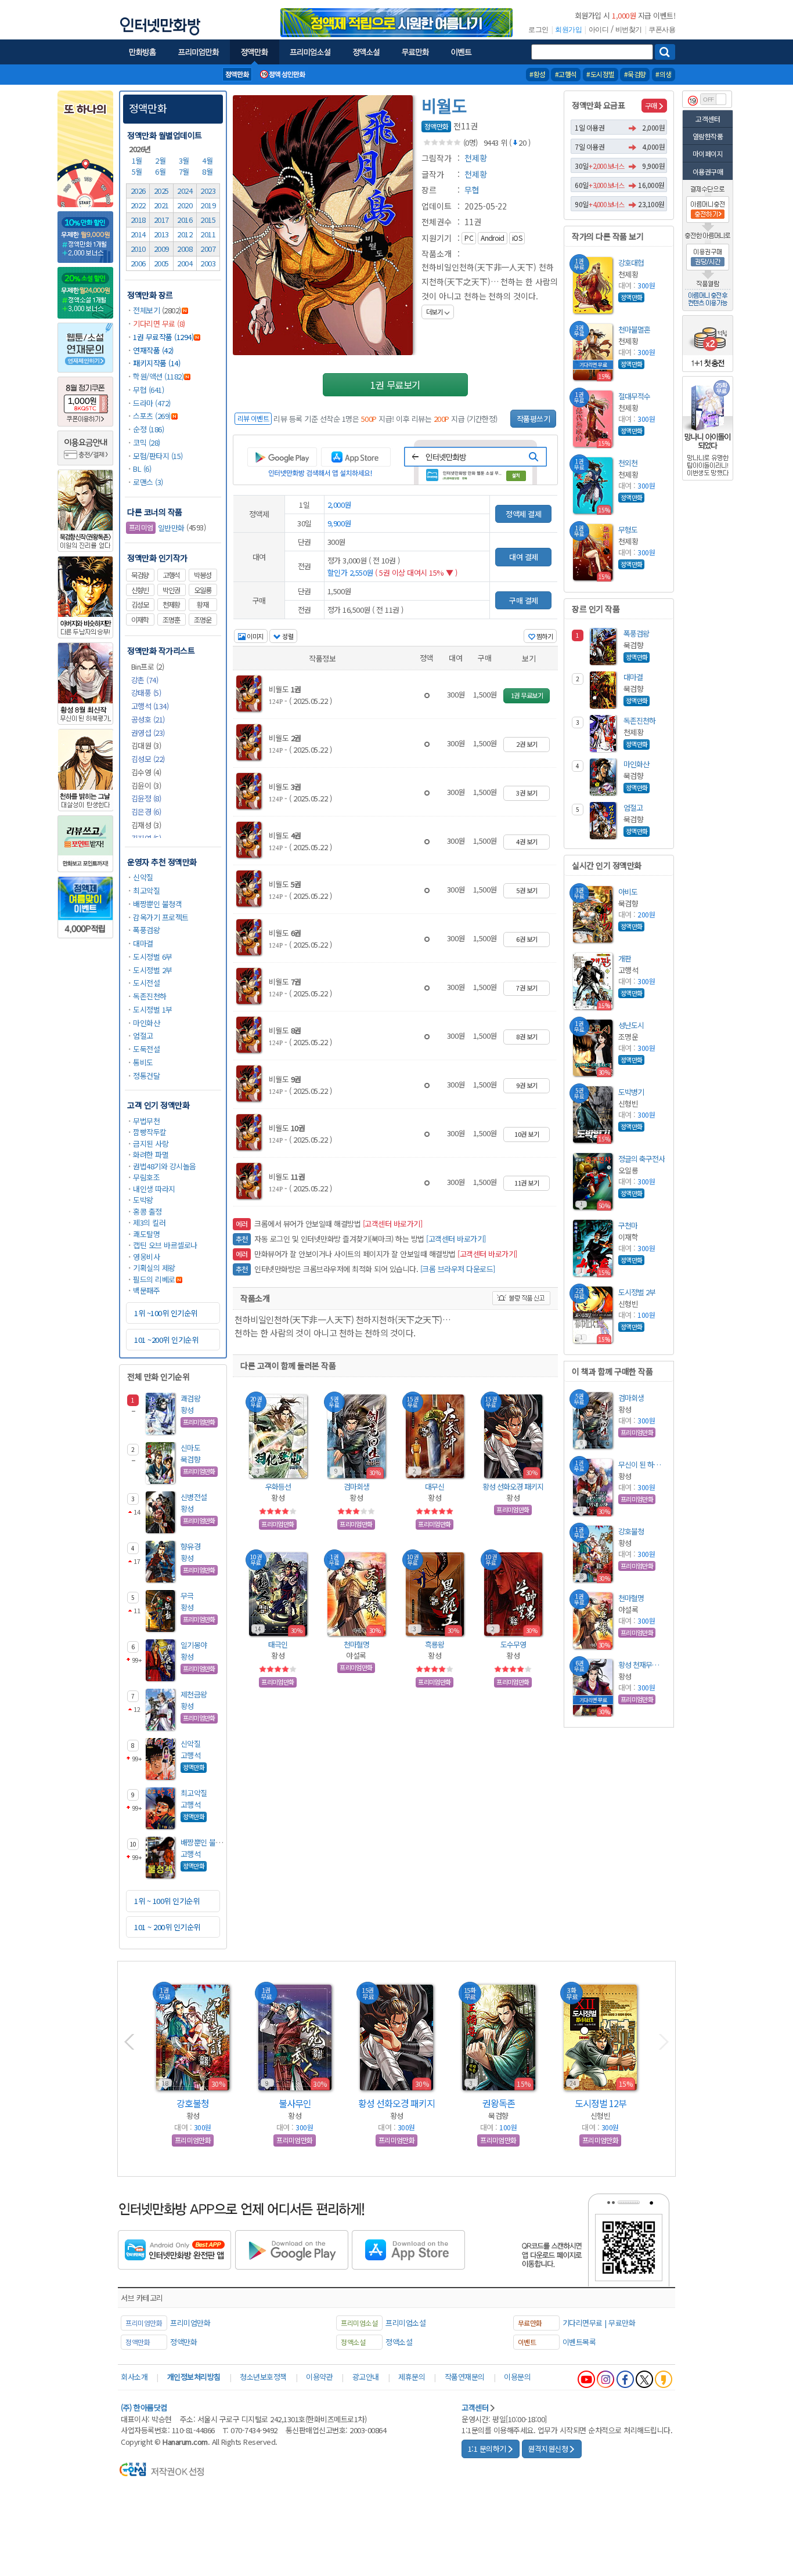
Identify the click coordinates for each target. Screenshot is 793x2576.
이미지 (255, 636)
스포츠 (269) (152, 416)
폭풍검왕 (146, 930)
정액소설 (399, 2342)
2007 (208, 249)
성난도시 (631, 1025)
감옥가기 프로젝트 (161, 917)
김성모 (140, 605)
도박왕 (143, 1200)
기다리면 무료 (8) (159, 324)
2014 (138, 234)
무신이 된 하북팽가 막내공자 (641, 1464)
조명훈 (171, 620)
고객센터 (708, 119)
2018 (138, 220)
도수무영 (513, 1644)
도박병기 (631, 1092)
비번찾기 (629, 30)
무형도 (628, 530)
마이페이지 (708, 153)
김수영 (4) (146, 772)
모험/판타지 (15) (158, 456)
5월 (138, 171)
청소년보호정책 (263, 2377)
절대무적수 (634, 396)
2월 (161, 160)
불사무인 (295, 2103)
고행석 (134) (150, 706)
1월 (138, 160)
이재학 (140, 620)
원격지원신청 (548, 2449)
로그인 (538, 30)
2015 (208, 220)
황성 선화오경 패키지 (513, 1486)
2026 (138, 191)
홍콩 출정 (147, 1211)
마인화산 (146, 1023)
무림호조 (146, 1177)
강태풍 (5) (146, 693)
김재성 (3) (146, 825)
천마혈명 (356, 1644)
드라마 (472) (152, 403)
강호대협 (631, 263)
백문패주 (146, 1290)
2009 (161, 249)
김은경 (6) (146, 812)
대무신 (435, 1486)
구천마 (628, 1225)
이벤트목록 (579, 2342)
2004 (185, 263)
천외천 (628, 463)
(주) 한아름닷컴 (144, 2407)
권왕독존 (499, 2103)
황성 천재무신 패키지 (641, 1665)
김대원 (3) (146, 745)
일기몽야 (194, 1645)
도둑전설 (146, 1049)
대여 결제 (524, 557)
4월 (208, 160)
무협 (472, 190)
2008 (185, 249)
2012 (185, 234)
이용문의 (517, 2377)
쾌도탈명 (146, 1234)
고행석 (171, 575)
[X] (644, 2379)
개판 (625, 958)
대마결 (143, 943)
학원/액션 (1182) (158, 376)
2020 (185, 205)
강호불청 (631, 1531)
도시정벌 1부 (153, 1009)
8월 (208, 171)
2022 (138, 205)
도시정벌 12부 (601, 2103)
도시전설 (146, 983)
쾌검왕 (191, 1398)
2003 (208, 263)
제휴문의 (412, 2377)
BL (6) (142, 469)
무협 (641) (148, 390)
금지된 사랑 (151, 1144)
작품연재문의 (465, 2377)
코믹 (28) (147, 442)
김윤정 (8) (146, 798)
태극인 (278, 1644)
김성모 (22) (148, 759)
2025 (161, 191)
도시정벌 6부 (153, 957)
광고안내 (366, 2377)
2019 (208, 205)
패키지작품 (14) (156, 363)
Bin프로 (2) (148, 666)
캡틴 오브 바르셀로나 (165, 1245)
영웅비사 (146, 1257)
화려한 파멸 (151, 1155)
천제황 (171, 605)
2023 (208, 191)
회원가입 (568, 30)
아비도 (628, 892)
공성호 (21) (148, 719)
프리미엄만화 (190, 2323)
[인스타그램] (605, 2379)
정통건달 (146, 1076)
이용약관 (319, 2377)
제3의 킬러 (149, 1222)
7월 (185, 171)
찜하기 (544, 636)
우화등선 (278, 1486)
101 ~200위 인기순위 (166, 1340)
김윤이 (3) (146, 785)
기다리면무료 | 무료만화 (599, 2323)
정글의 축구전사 (641, 1159)
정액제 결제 (523, 514)
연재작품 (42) (153, 350)
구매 (651, 105)
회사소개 (134, 2377)
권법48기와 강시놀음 (165, 1166)
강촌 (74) (145, 680)
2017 (161, 220)
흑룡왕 (435, 1644)
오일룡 (203, 590)
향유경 (191, 1546)
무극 (187, 1596)
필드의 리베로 (154, 1279)
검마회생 (356, 1486)
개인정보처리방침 (194, 2377)
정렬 (287, 636)
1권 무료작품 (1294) (163, 337)
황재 (203, 605)
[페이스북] (625, 2379)
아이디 (599, 30)
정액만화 (148, 108)
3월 (185, 160)
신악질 (143, 877)
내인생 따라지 (154, 1189)
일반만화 (157, 528)
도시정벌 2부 (153, 970)
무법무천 (146, 1121)
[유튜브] (586, 2379)
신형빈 (140, 590)
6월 (161, 171)
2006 (138, 263)
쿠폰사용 (662, 30)
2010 (138, 249)
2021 (161, 205)
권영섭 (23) (148, 733)
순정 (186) (148, 429)
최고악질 (146, 890)
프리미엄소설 (405, 2323)
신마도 (191, 1448)
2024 (185, 191)
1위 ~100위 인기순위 (166, 1313)
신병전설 (194, 1497)
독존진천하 (150, 996)
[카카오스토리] (664, 2379)
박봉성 (203, 575)
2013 (161, 234)
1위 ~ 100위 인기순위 (167, 1901)
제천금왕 (194, 1694)
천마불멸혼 (634, 329)
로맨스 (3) (148, 482)
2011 (208, 234)
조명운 (203, 620)
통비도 (143, 1062)
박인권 (171, 590)
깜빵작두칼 (150, 1132)
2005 (161, 263)
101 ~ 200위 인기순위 (167, 1927)
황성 (187, 1410)
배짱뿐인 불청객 (157, 904)
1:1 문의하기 (487, 2449)
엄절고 (143, 1036)
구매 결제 (524, 600)
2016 (185, 220)
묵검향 (140, 575)
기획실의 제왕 (154, 1268)
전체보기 (146, 310)
